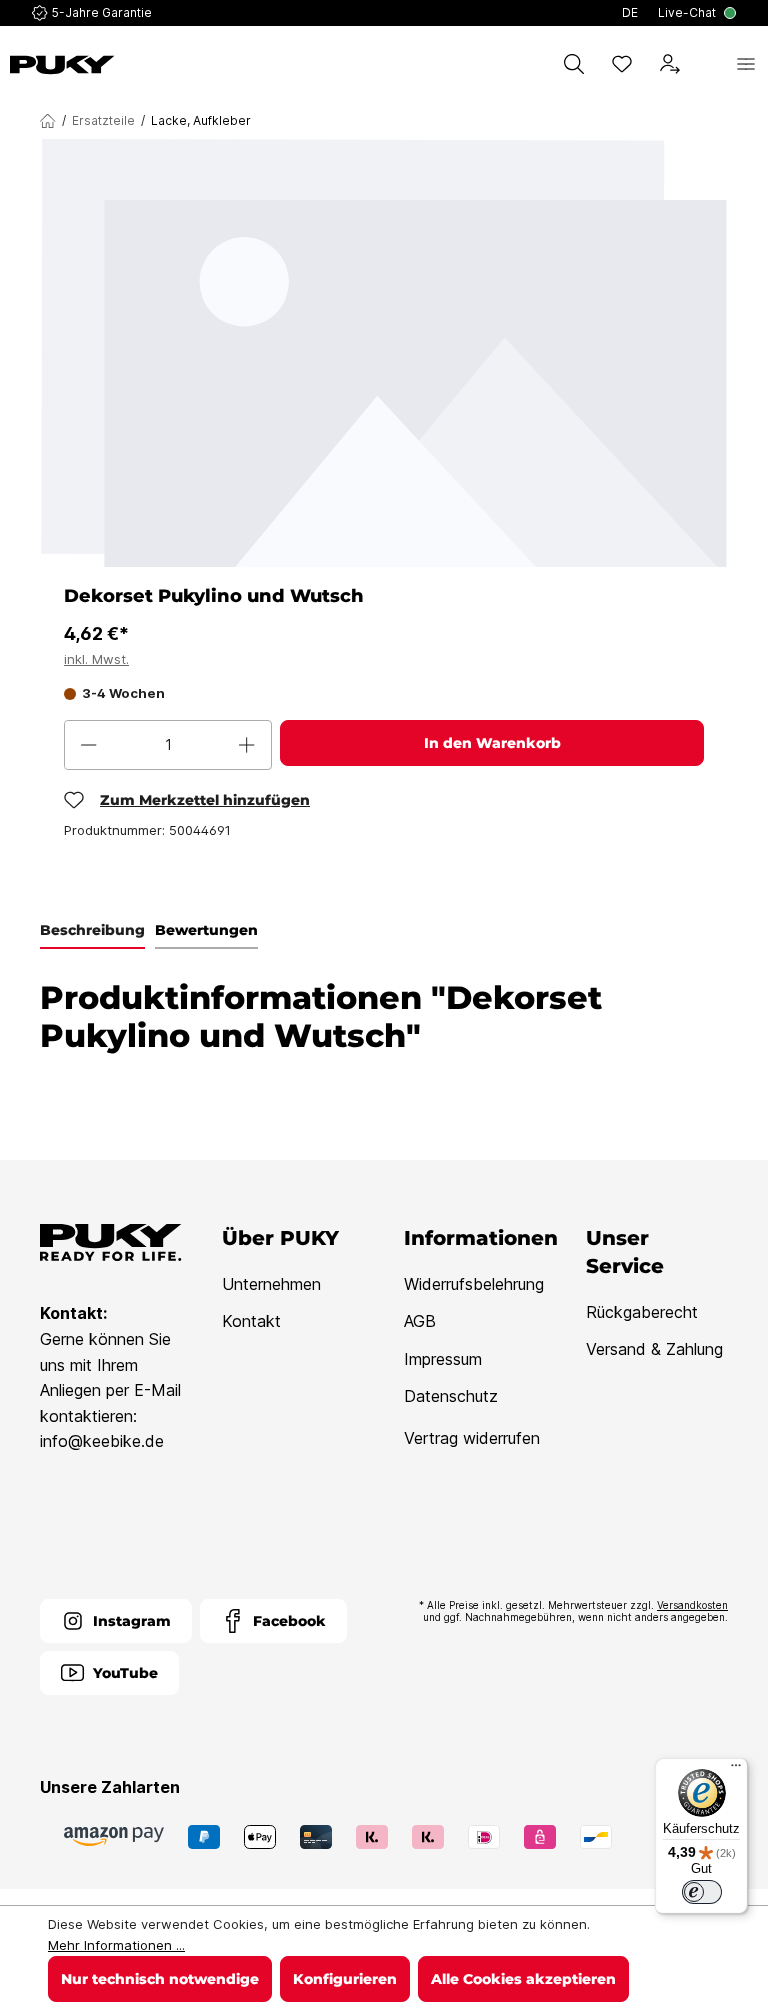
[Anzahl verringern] (89, 745)
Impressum (443, 1359)
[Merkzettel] (622, 64)
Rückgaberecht (642, 1312)
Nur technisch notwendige (160, 1979)
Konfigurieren (345, 1979)
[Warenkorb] (708, 64)
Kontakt (251, 1321)
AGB (420, 1321)
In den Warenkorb (492, 743)
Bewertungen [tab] (206, 930)
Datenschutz (451, 1396)
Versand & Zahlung (654, 1349)
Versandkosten (692, 1605)
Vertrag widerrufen (472, 1438)
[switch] (702, 1892)
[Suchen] (574, 64)
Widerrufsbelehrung (474, 1284)
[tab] (92, 931)
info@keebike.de (102, 1441)
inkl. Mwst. (96, 659)
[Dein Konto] (670, 64)
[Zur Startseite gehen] (62, 65)
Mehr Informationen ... (116, 1945)
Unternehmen (271, 1284)
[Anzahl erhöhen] (247, 745)
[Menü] (746, 64)
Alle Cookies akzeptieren (523, 1979)
